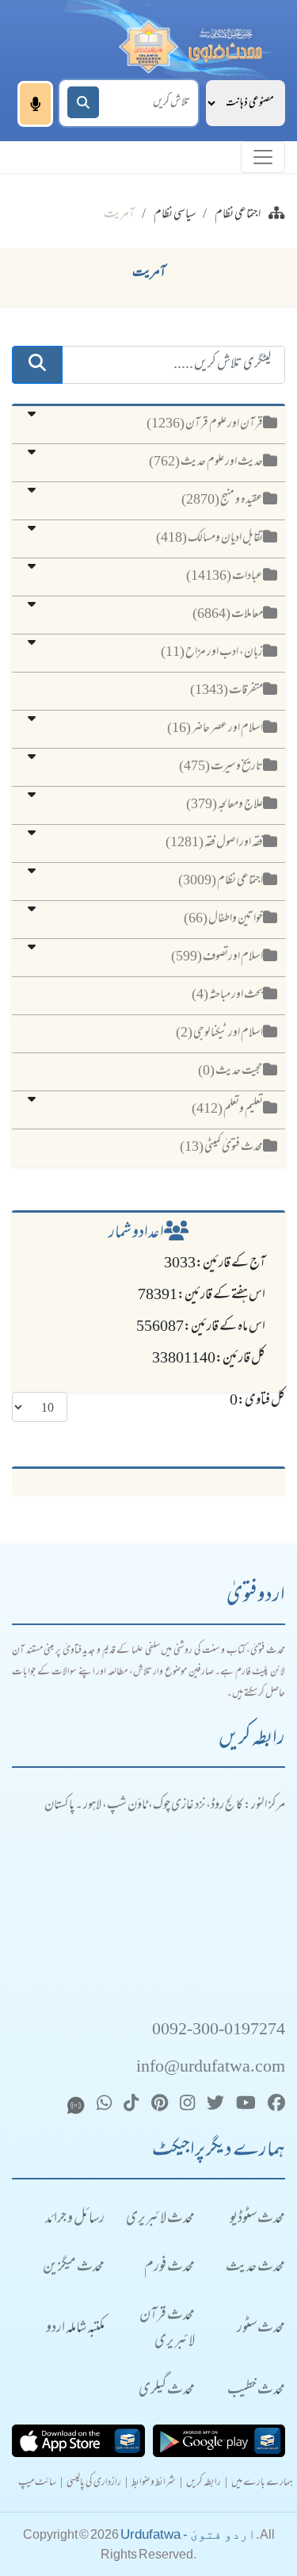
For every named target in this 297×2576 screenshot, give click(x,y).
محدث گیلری (167, 2391)
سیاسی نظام (175, 215)
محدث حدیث (255, 2268)
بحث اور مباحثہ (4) (227, 995)
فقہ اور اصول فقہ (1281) (214, 843)
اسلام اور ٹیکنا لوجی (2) (219, 1033)
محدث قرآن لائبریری (167, 2329)
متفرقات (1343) (227, 691)
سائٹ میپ (37, 2484)
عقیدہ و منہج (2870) (222, 500)
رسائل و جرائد (75, 2219)
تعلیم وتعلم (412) (227, 1110)
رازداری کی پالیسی (94, 2484)
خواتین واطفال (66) (223, 919)
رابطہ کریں (204, 2484)
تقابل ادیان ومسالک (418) (209, 539)
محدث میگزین (74, 2268)
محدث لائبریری (160, 2219)
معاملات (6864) (228, 615)
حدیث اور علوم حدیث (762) (206, 462)
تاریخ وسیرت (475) (221, 767)
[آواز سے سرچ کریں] (35, 104)
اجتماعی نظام (238, 215)
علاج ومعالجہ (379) (225, 805)
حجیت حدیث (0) (230, 1071)
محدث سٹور (261, 2329)
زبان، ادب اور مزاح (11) (212, 653)
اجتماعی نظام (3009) (221, 881)
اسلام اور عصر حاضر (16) (215, 729)
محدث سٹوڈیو (257, 2219)
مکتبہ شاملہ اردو (75, 2329)
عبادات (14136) (225, 577)
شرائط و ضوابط (154, 2484)
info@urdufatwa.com (211, 2068)
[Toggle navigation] (263, 157)
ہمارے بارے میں (262, 2484)
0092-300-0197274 (219, 2031)
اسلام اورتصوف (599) (217, 957)
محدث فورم (169, 2268)
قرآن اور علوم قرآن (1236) (205, 424)
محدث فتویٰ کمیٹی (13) (221, 1148)
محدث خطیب (256, 2391)
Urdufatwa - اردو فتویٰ (188, 2534)
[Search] (83, 102)
